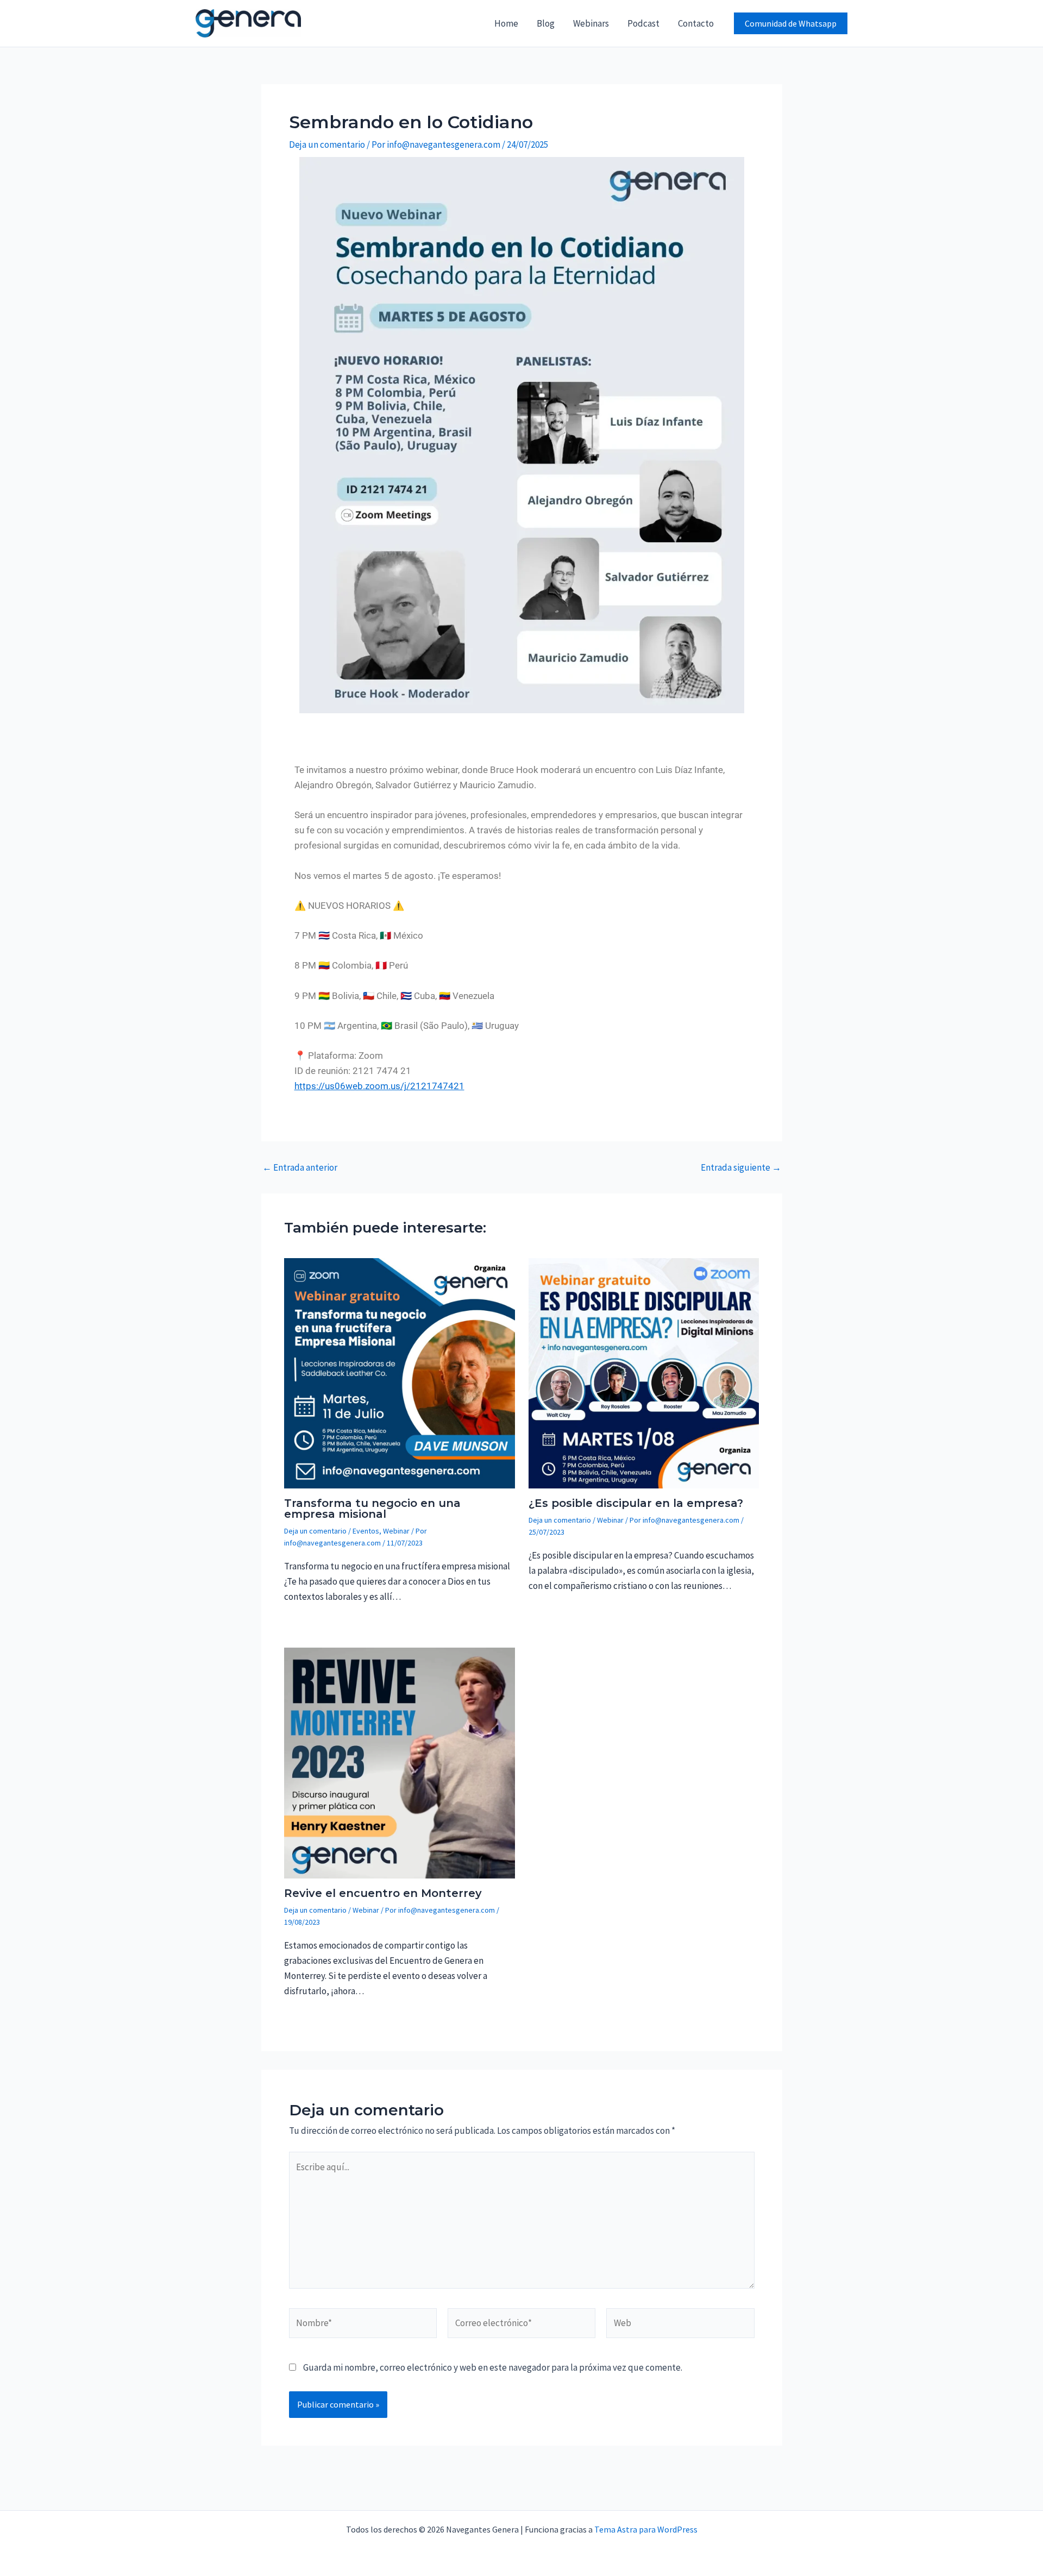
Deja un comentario (327, 144)
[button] (791, 23)
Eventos (366, 1531)
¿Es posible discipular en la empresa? (636, 1503)
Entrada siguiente (741, 1168)
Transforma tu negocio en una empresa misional (372, 1509)
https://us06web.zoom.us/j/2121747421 (379, 1086)
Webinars (591, 23)
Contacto (696, 23)
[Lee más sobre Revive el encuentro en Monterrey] (400, 1762)
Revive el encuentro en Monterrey (383, 1893)
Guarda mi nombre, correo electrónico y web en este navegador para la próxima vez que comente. (493, 2367)
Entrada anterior (300, 1168)
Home (506, 23)
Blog (546, 23)
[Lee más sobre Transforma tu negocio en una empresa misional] (400, 1372)
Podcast (643, 23)
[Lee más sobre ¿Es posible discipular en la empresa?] (644, 1372)
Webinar (396, 1531)
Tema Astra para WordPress (646, 2529)
